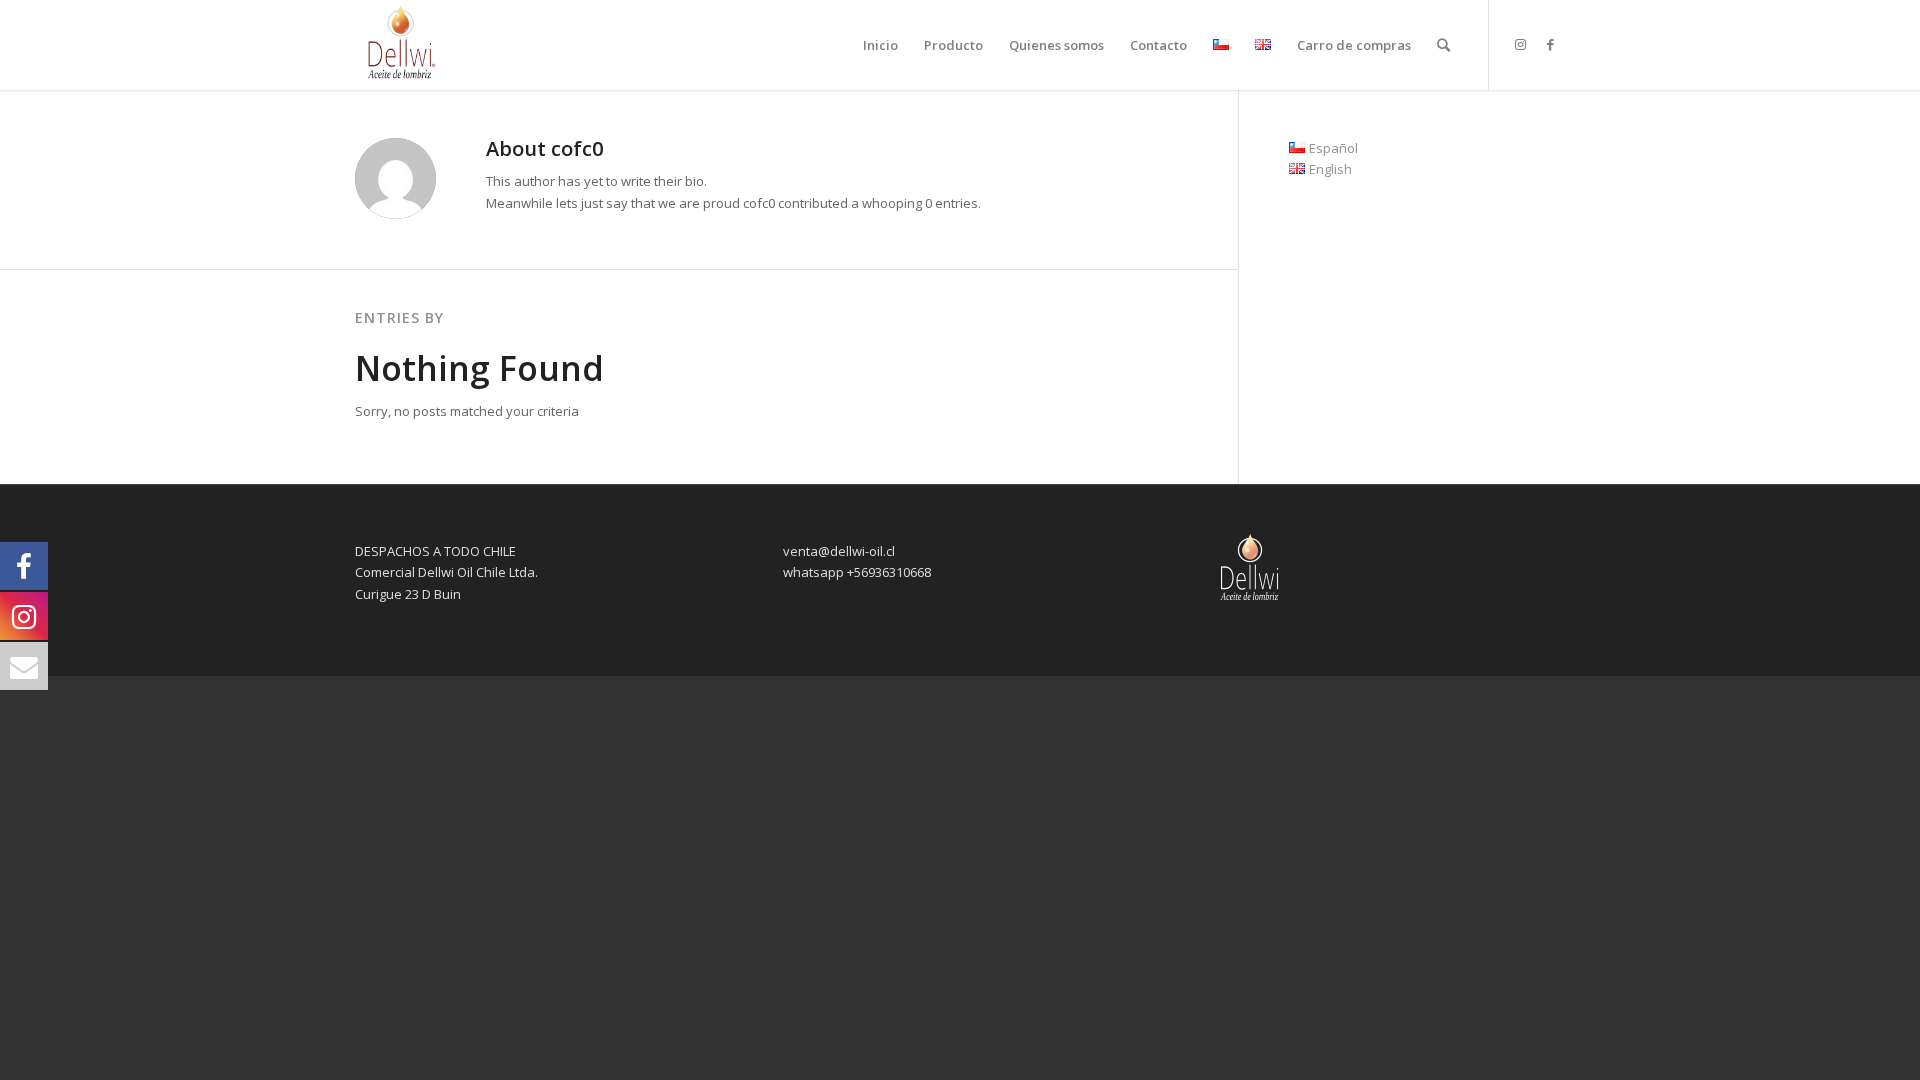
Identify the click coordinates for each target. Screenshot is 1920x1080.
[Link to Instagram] (1520, 44)
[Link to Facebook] (1550, 44)
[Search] (1443, 45)
